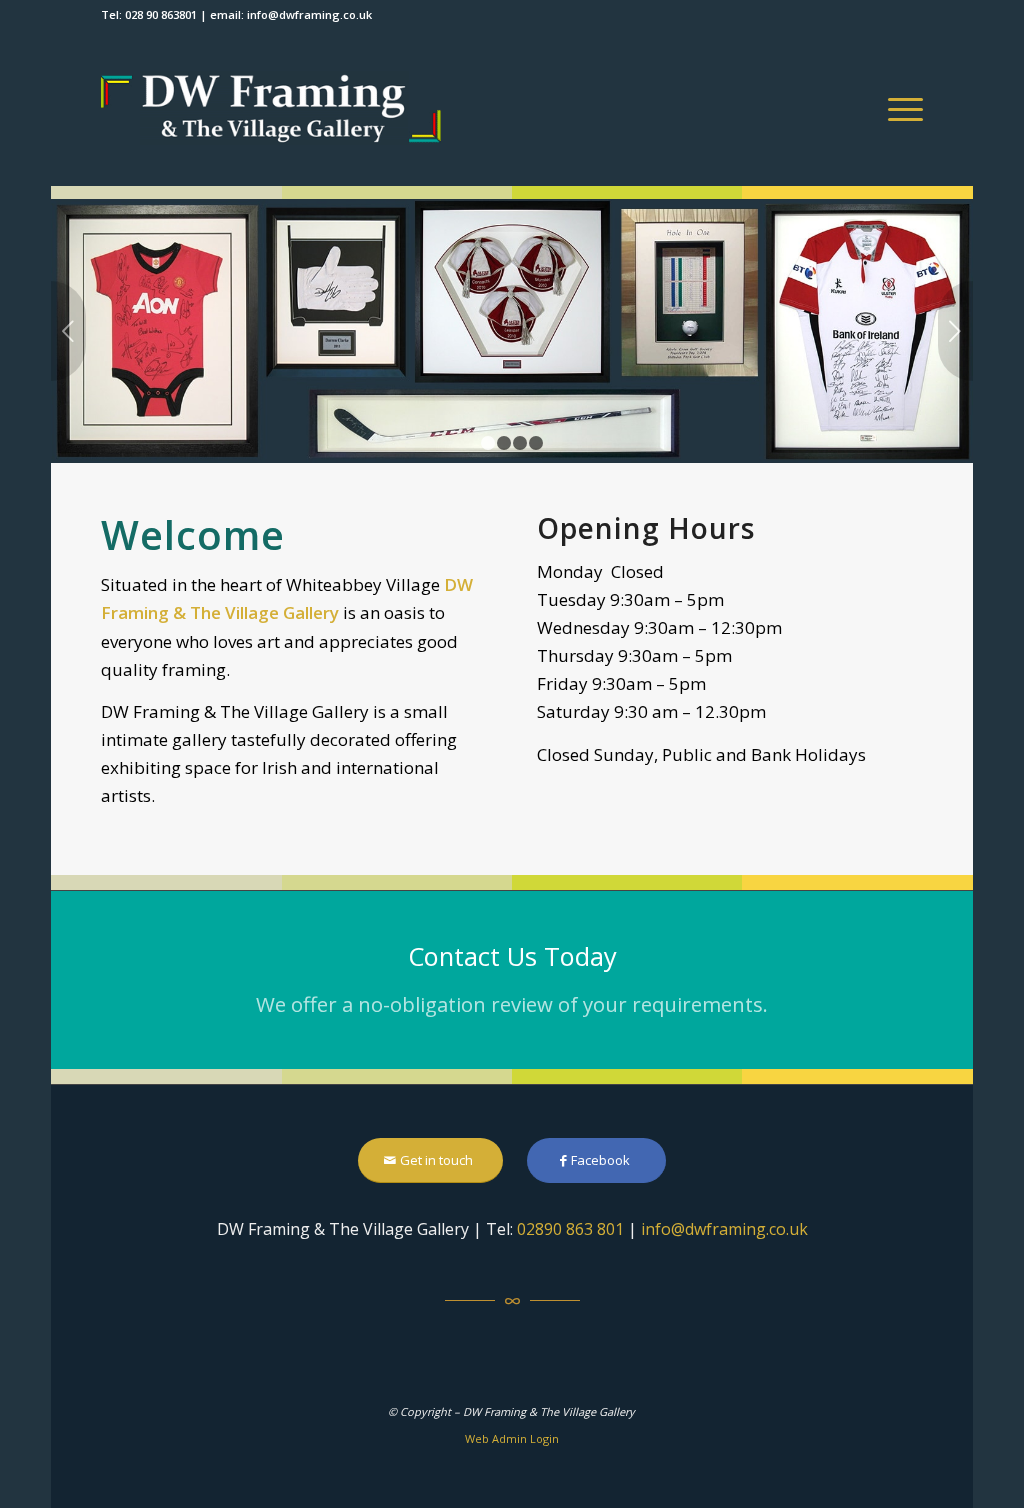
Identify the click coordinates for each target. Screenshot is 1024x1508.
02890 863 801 (570, 1229)
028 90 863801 (161, 14)
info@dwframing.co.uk (309, 14)
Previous (68, 331)
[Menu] (899, 108)
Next (955, 331)
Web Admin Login (512, 1438)
